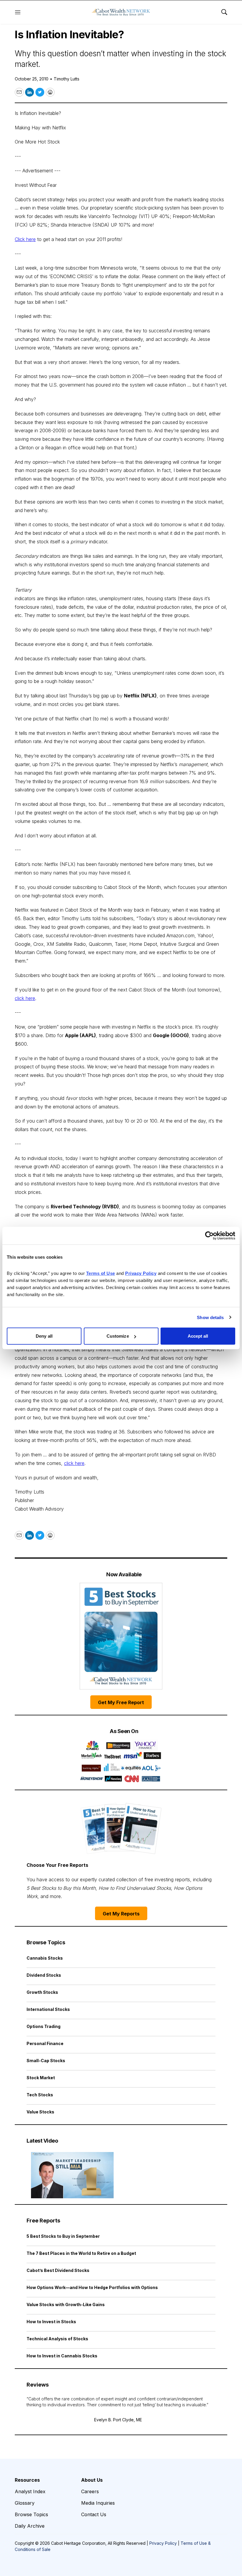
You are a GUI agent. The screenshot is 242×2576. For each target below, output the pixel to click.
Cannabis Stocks (45, 1958)
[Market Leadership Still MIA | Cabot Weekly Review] (72, 2175)
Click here (25, 239)
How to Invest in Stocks (51, 2322)
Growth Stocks (42, 1992)
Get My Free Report (121, 1702)
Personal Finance (45, 2043)
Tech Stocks (40, 2095)
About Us (92, 2480)
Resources (27, 2480)
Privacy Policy (163, 2543)
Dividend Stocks (44, 1975)
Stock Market (41, 2078)
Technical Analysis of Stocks (57, 2339)
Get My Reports (121, 1914)
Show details (210, 1317)
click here (25, 998)
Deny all (44, 1336)
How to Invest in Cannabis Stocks (62, 2356)
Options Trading (44, 2026)
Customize (118, 1336)
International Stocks (48, 2009)
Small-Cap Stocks (46, 2061)
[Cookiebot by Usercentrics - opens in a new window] (209, 1235)
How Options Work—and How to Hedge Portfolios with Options (92, 2287)
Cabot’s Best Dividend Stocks (58, 2270)
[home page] (121, 12)
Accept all (198, 1336)
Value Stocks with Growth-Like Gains (66, 2304)
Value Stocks (40, 2112)
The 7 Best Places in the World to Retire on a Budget (81, 2253)
